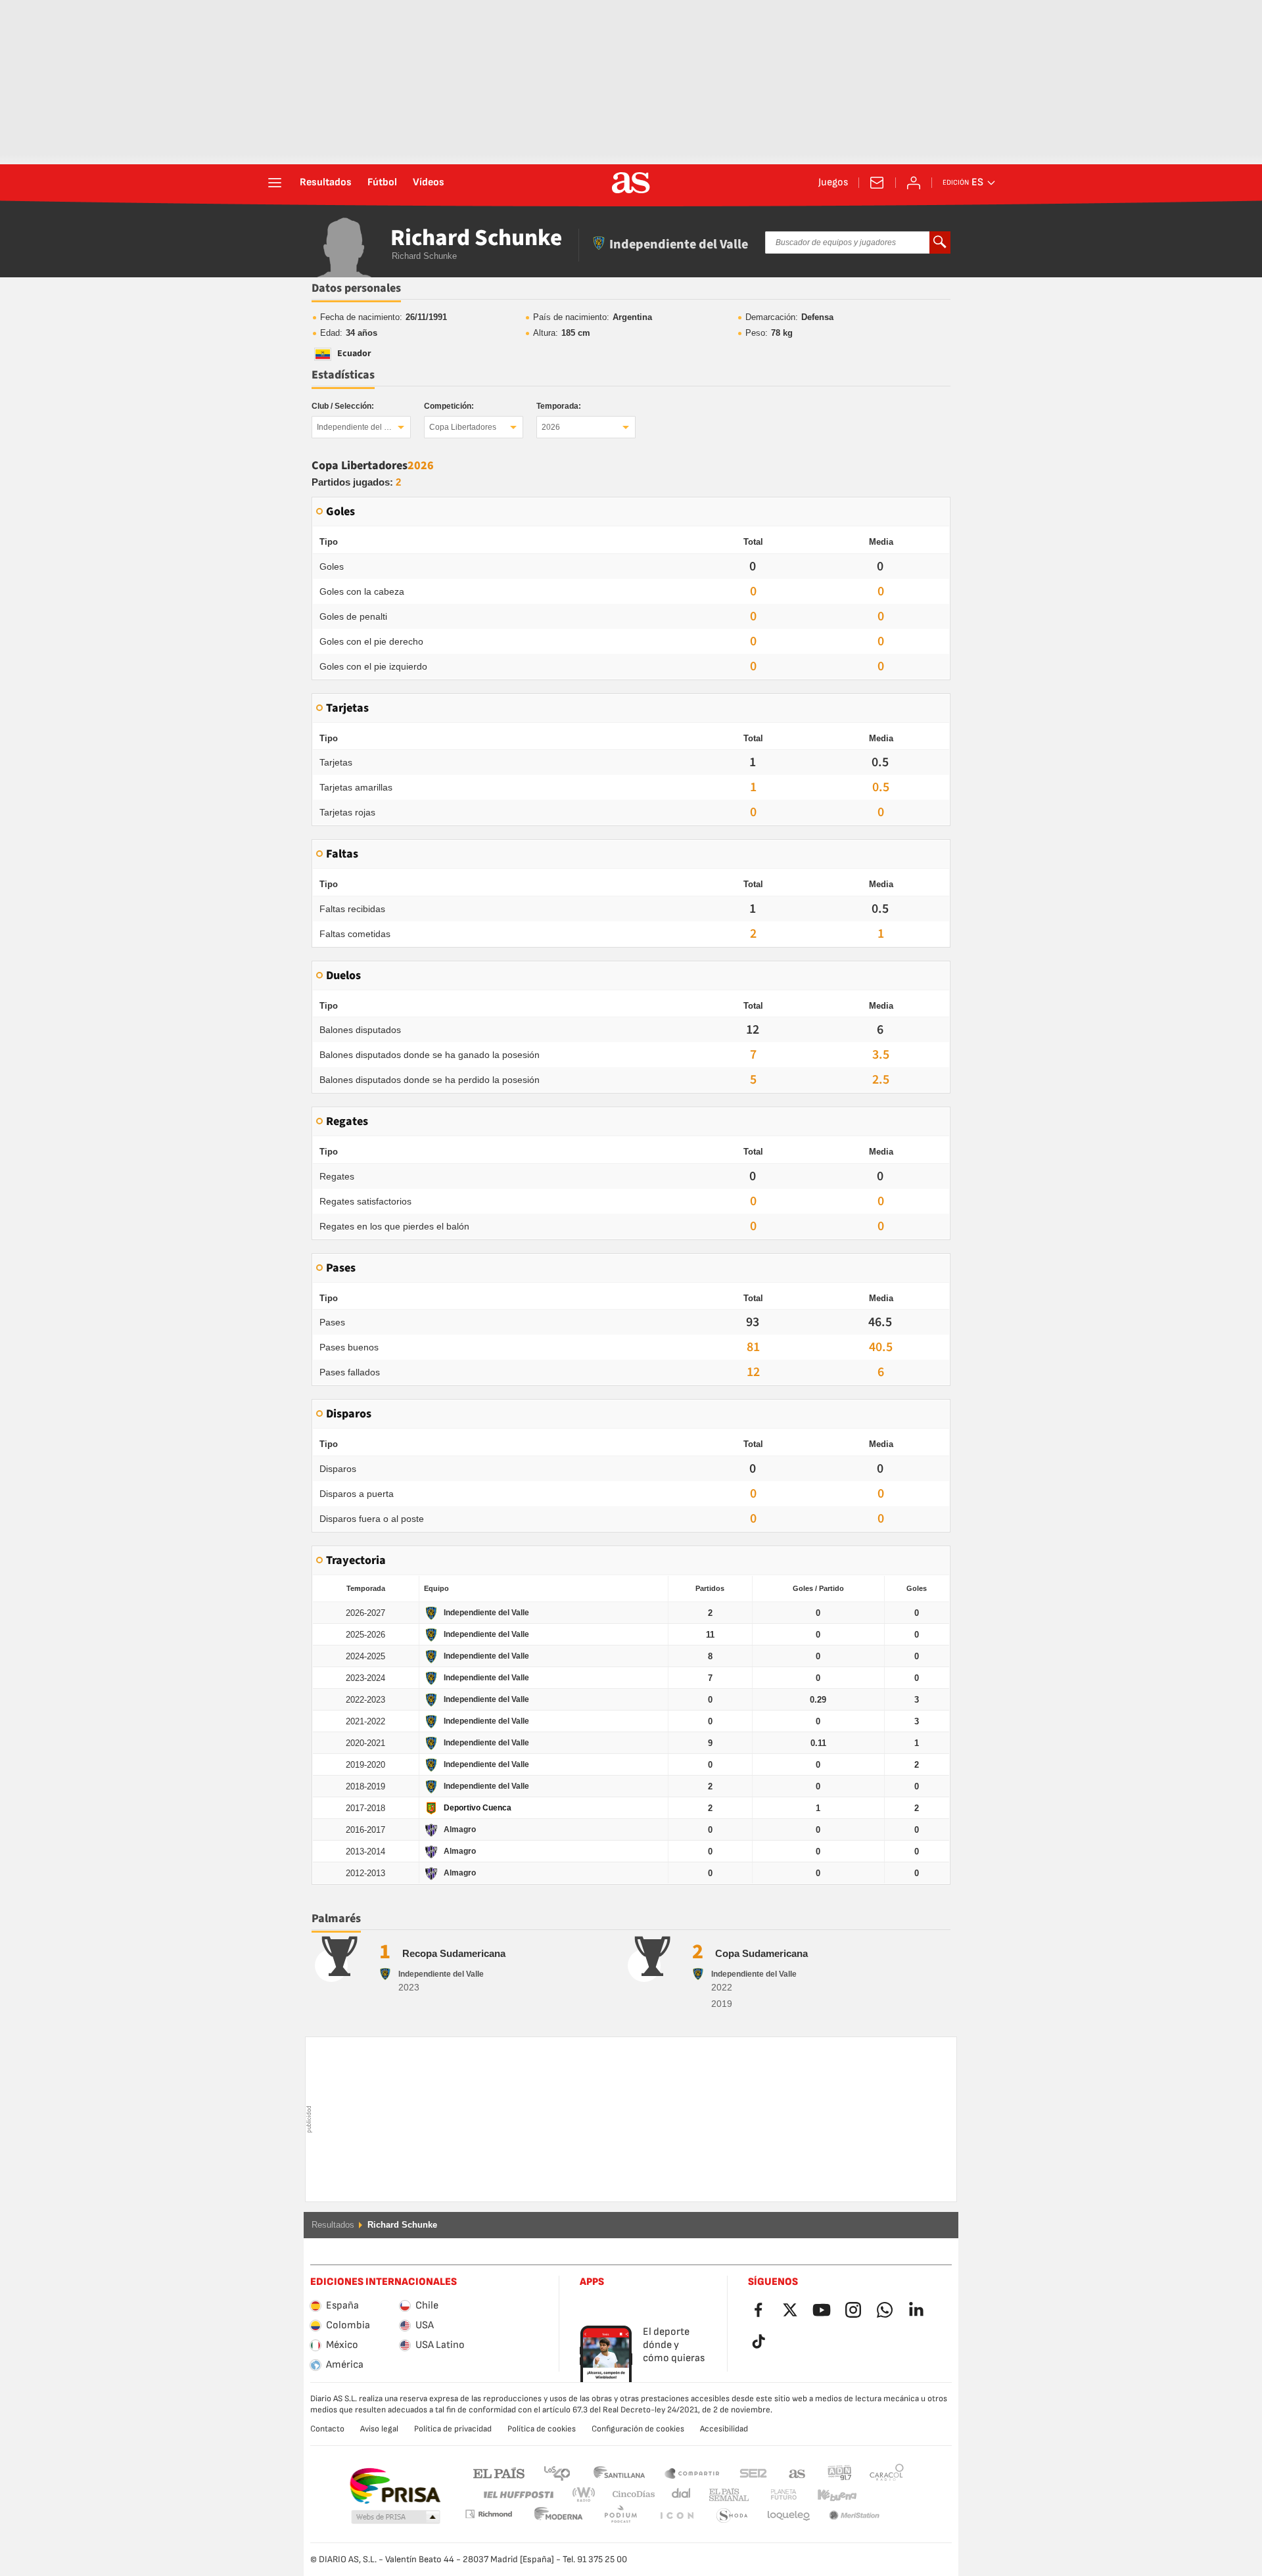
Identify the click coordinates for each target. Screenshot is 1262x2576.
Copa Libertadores (463, 427)
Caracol (887, 2472)
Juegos (833, 183)
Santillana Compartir (692, 2472)
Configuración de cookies (638, 2429)
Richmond (882, 2495)
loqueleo (732, 2516)
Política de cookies (542, 2429)
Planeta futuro (773, 2495)
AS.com (797, 2472)
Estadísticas (343, 375)
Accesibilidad (724, 2429)
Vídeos (429, 183)
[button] (396, 2518)
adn (840, 2472)
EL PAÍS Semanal (726, 2495)
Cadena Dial (679, 2495)
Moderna (488, 2514)
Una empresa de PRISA (395, 2486)
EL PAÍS (499, 2472)
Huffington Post (518, 2495)
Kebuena (829, 2495)
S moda (676, 2516)
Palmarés (336, 1919)
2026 (551, 427)
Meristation (789, 2516)
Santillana (619, 2472)
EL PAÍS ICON (620, 2516)
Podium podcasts (559, 2516)
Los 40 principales (557, 2472)
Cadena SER (753, 2472)
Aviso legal (379, 2429)
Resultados (326, 183)
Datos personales (356, 288)
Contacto (327, 2429)
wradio (588, 2495)
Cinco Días (629, 2495)
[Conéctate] (914, 183)
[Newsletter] (877, 183)
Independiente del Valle (359, 427)
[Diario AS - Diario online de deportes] (631, 183)
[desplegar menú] (275, 183)
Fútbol (382, 183)
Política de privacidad (453, 2429)
